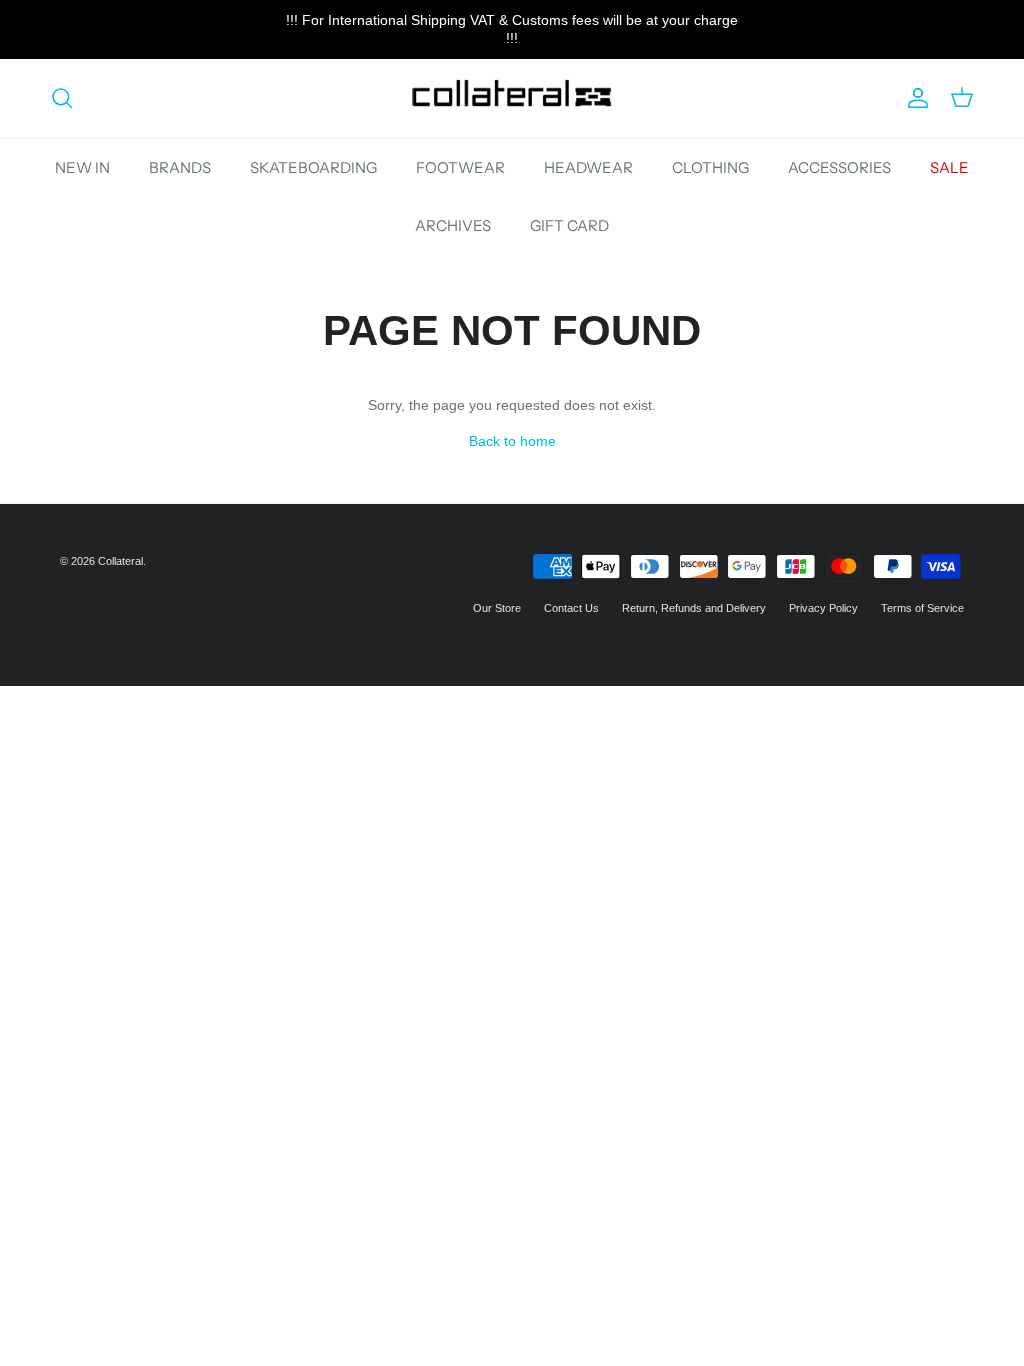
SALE (949, 167)
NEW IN (82, 167)
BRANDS (180, 167)
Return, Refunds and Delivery (694, 608)
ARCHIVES (453, 225)
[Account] (914, 98)
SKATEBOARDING (313, 167)
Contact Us (571, 608)
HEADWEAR (588, 167)
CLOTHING (710, 167)
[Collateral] (512, 98)
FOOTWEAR (460, 167)
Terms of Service (922, 608)
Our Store (497, 608)
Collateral (120, 561)
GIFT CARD (569, 225)
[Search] (62, 98)
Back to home (512, 441)
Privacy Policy (823, 608)
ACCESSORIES (839, 167)
